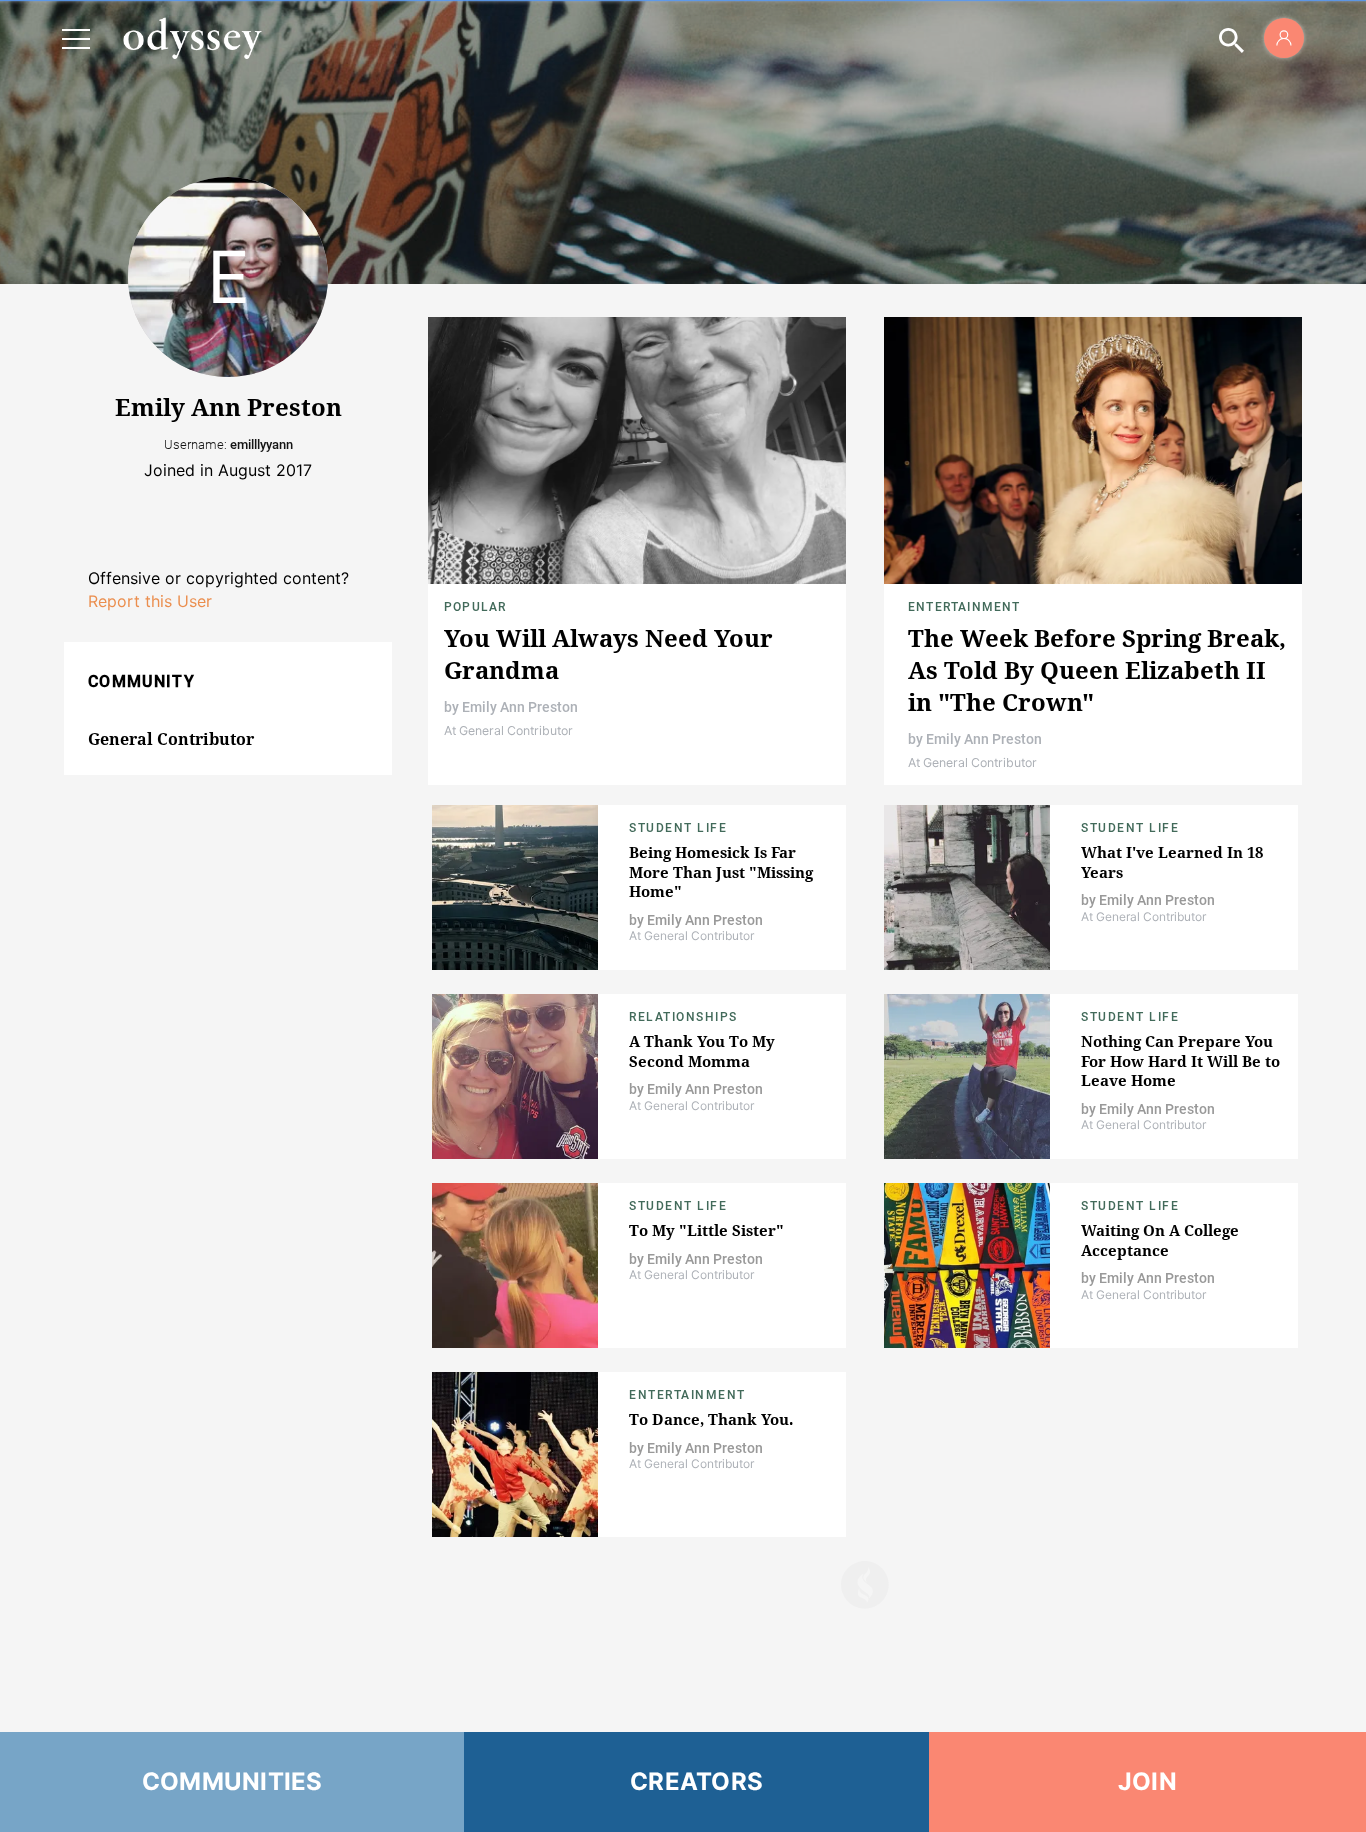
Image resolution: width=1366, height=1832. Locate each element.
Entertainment (964, 607)
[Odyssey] (192, 38)
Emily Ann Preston (520, 707)
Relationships (683, 1017)
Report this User (150, 601)
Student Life (678, 828)
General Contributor (171, 739)
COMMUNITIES (232, 1781)
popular (475, 607)
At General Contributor (508, 730)
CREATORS (696, 1781)
